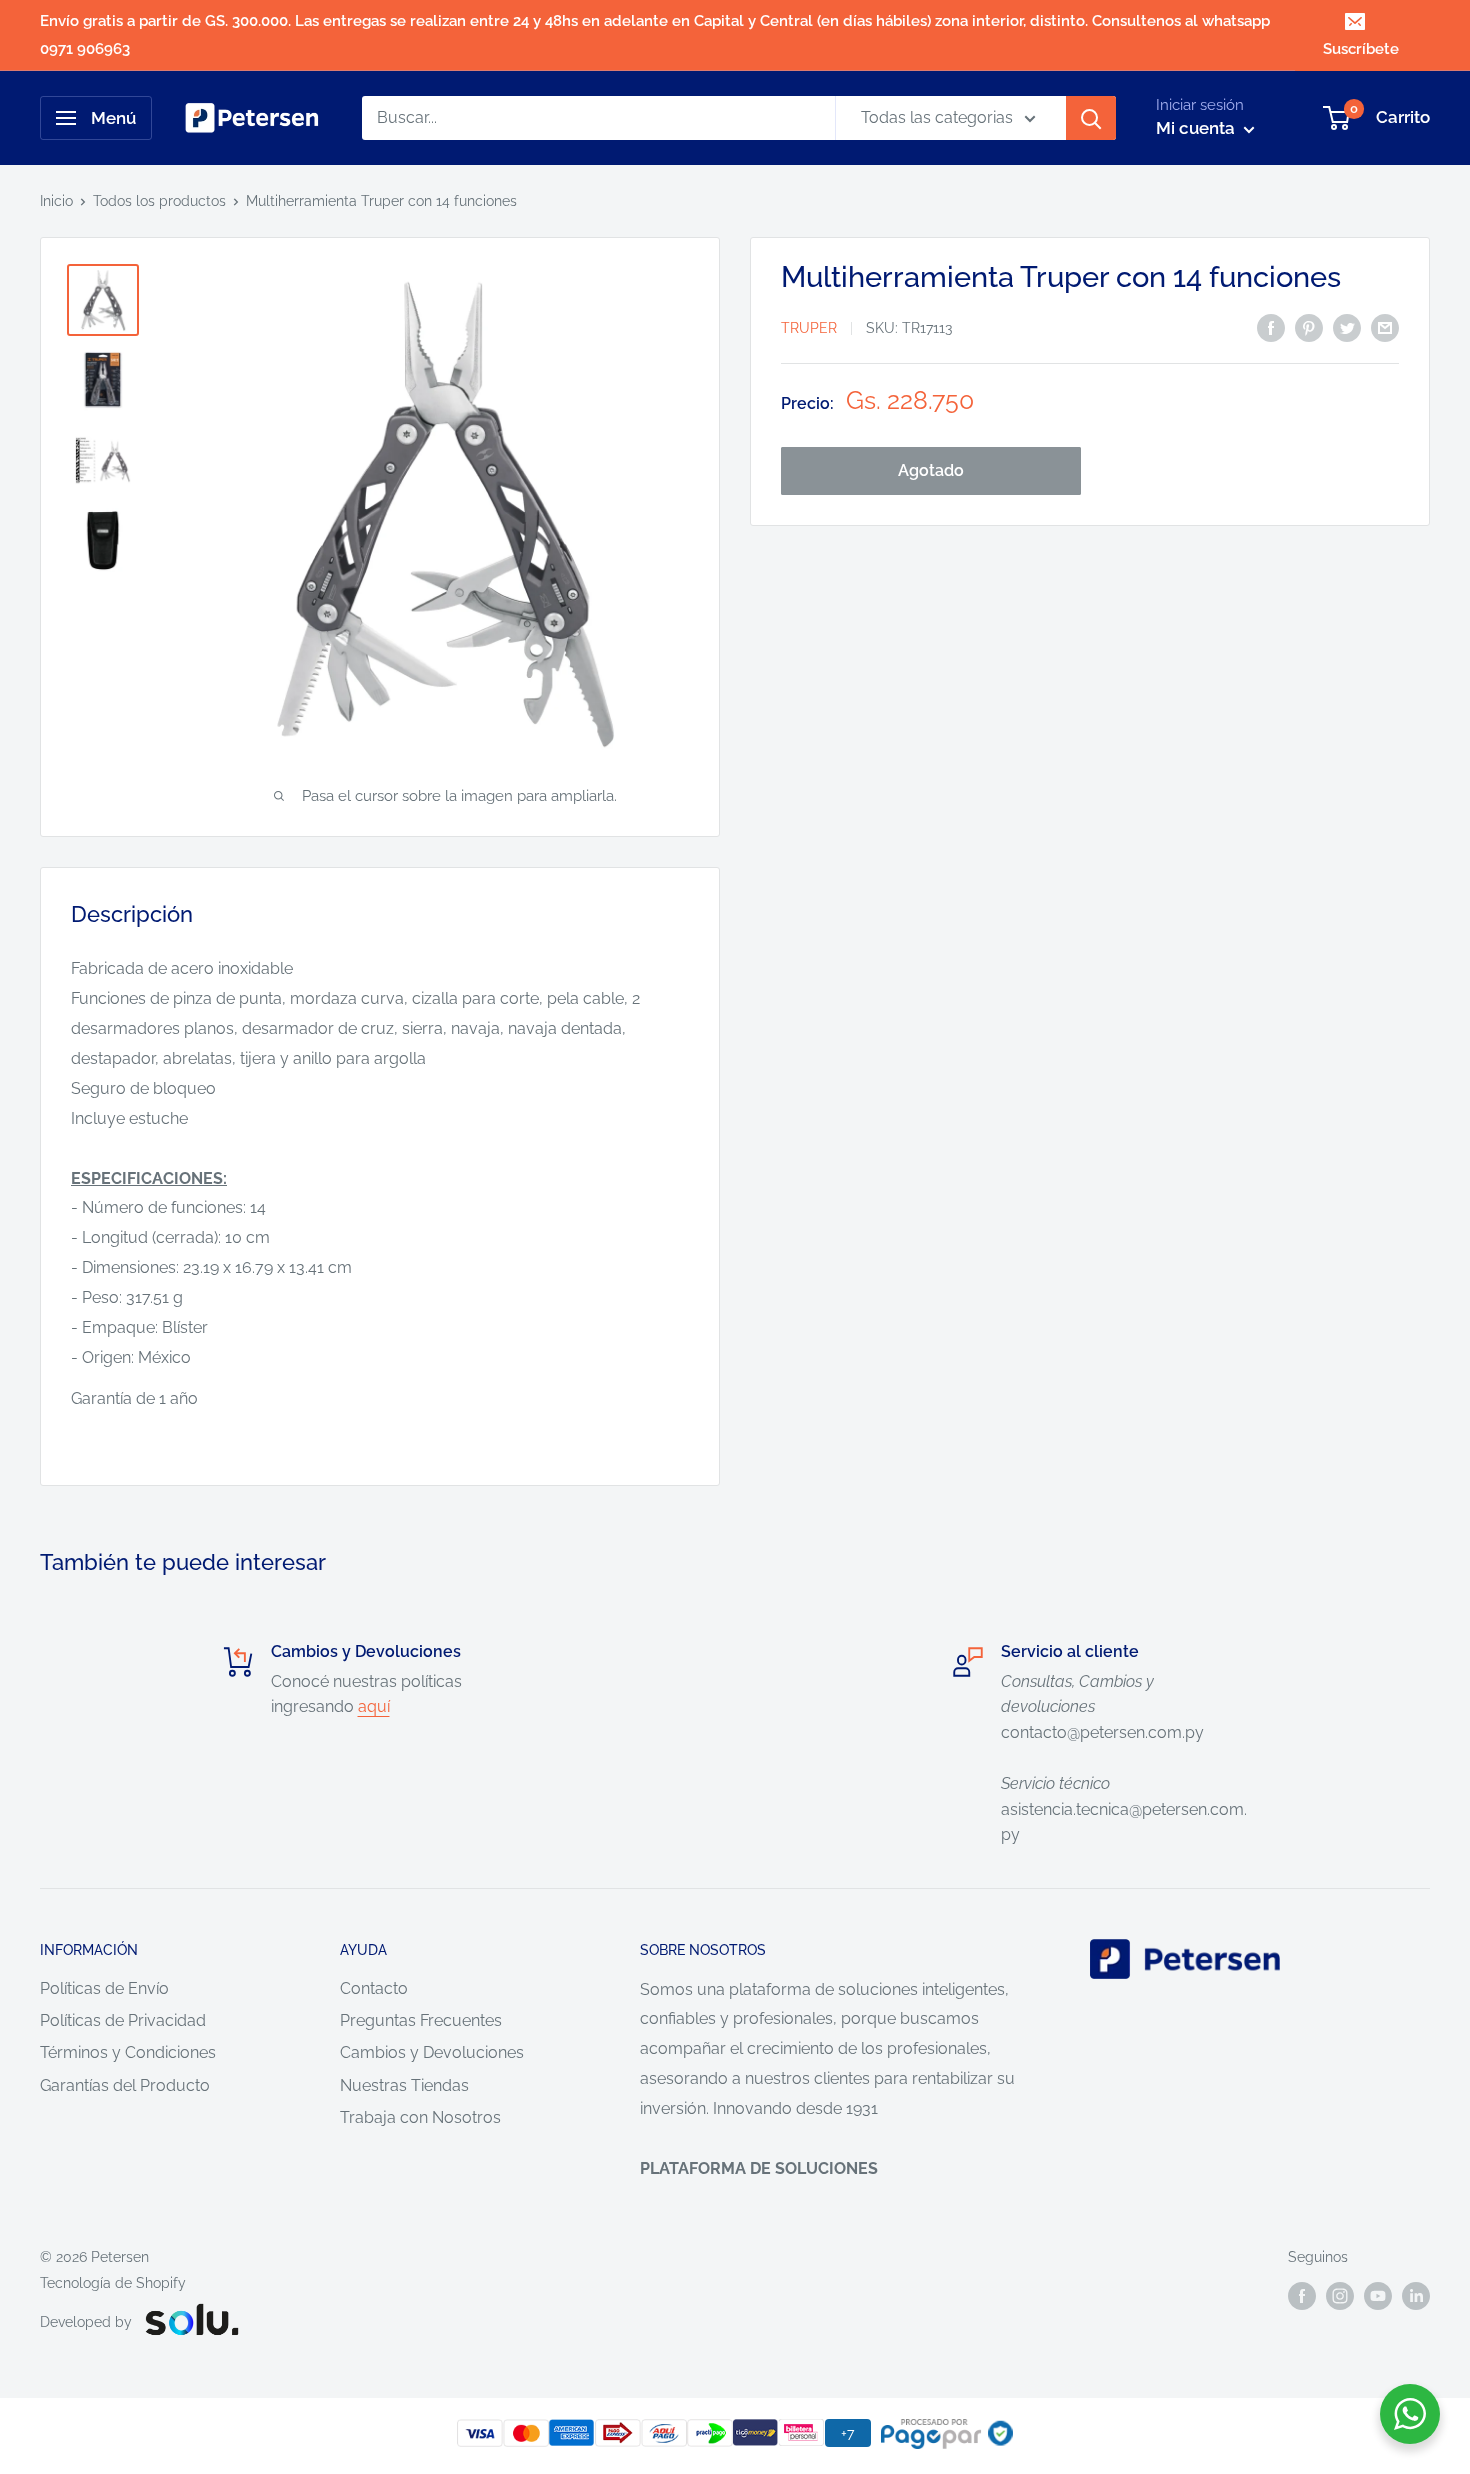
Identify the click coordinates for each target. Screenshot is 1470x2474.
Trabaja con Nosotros (420, 2117)
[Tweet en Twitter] (1347, 327)
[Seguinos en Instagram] (1340, 2295)
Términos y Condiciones (128, 2052)
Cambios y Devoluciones (432, 2052)
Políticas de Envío (104, 1988)
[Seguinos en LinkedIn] (1416, 2295)
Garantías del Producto (125, 2085)
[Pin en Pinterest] (1309, 327)
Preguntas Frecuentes (421, 2020)
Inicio (56, 201)
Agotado (931, 471)
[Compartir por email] (1385, 327)
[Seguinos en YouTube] (1378, 2295)
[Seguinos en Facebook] (1302, 2295)
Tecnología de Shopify (113, 2283)
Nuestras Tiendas (404, 2085)
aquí (374, 1706)
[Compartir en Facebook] (1271, 327)
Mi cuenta (1197, 128)
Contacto (374, 1988)
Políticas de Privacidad (123, 2020)
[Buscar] (1091, 118)
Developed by (86, 2322)
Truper (809, 329)
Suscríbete (1361, 49)
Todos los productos (159, 201)
